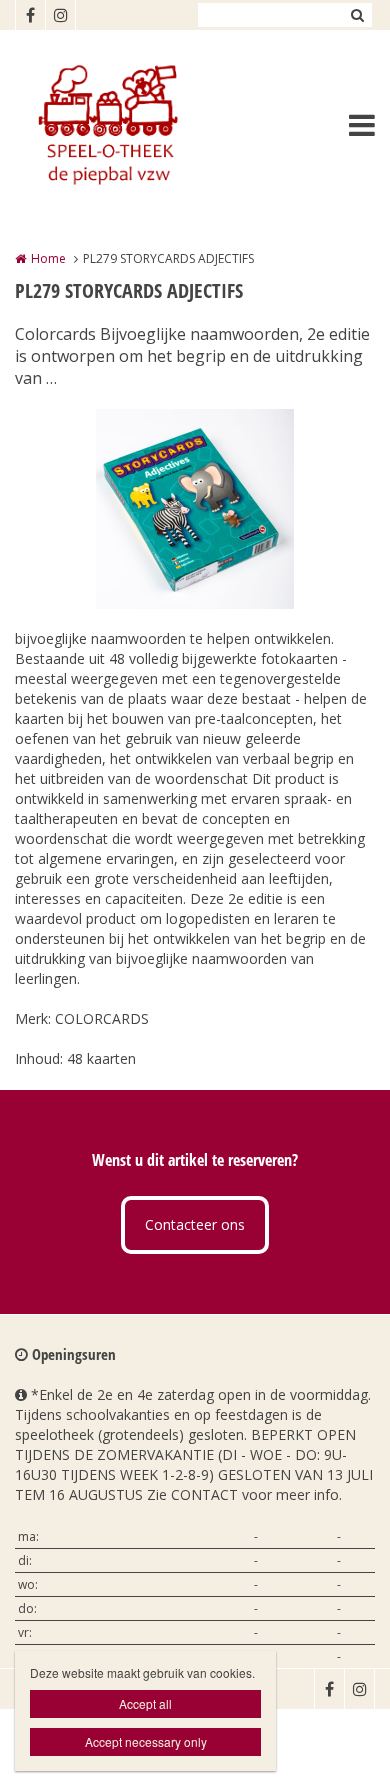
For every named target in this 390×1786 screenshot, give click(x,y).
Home (48, 258)
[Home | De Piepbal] (136, 125)
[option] (195, 509)
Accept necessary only (146, 1741)
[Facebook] (30, 15)
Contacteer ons (195, 1224)
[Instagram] (60, 15)
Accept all (145, 1703)
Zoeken (357, 15)
